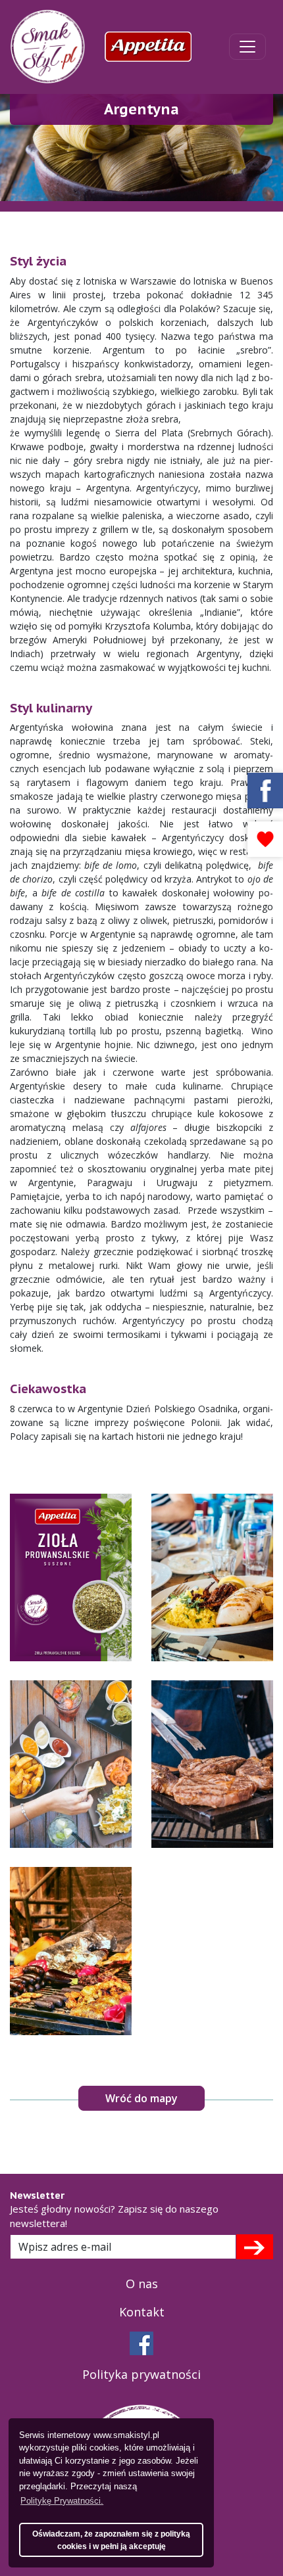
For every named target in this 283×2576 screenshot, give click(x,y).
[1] (254, 2247)
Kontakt (142, 2312)
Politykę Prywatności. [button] (62, 2501)
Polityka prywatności (141, 2374)
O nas (142, 2284)
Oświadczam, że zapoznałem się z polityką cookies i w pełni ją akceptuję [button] (111, 2540)
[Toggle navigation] (247, 47)
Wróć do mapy (141, 2098)
